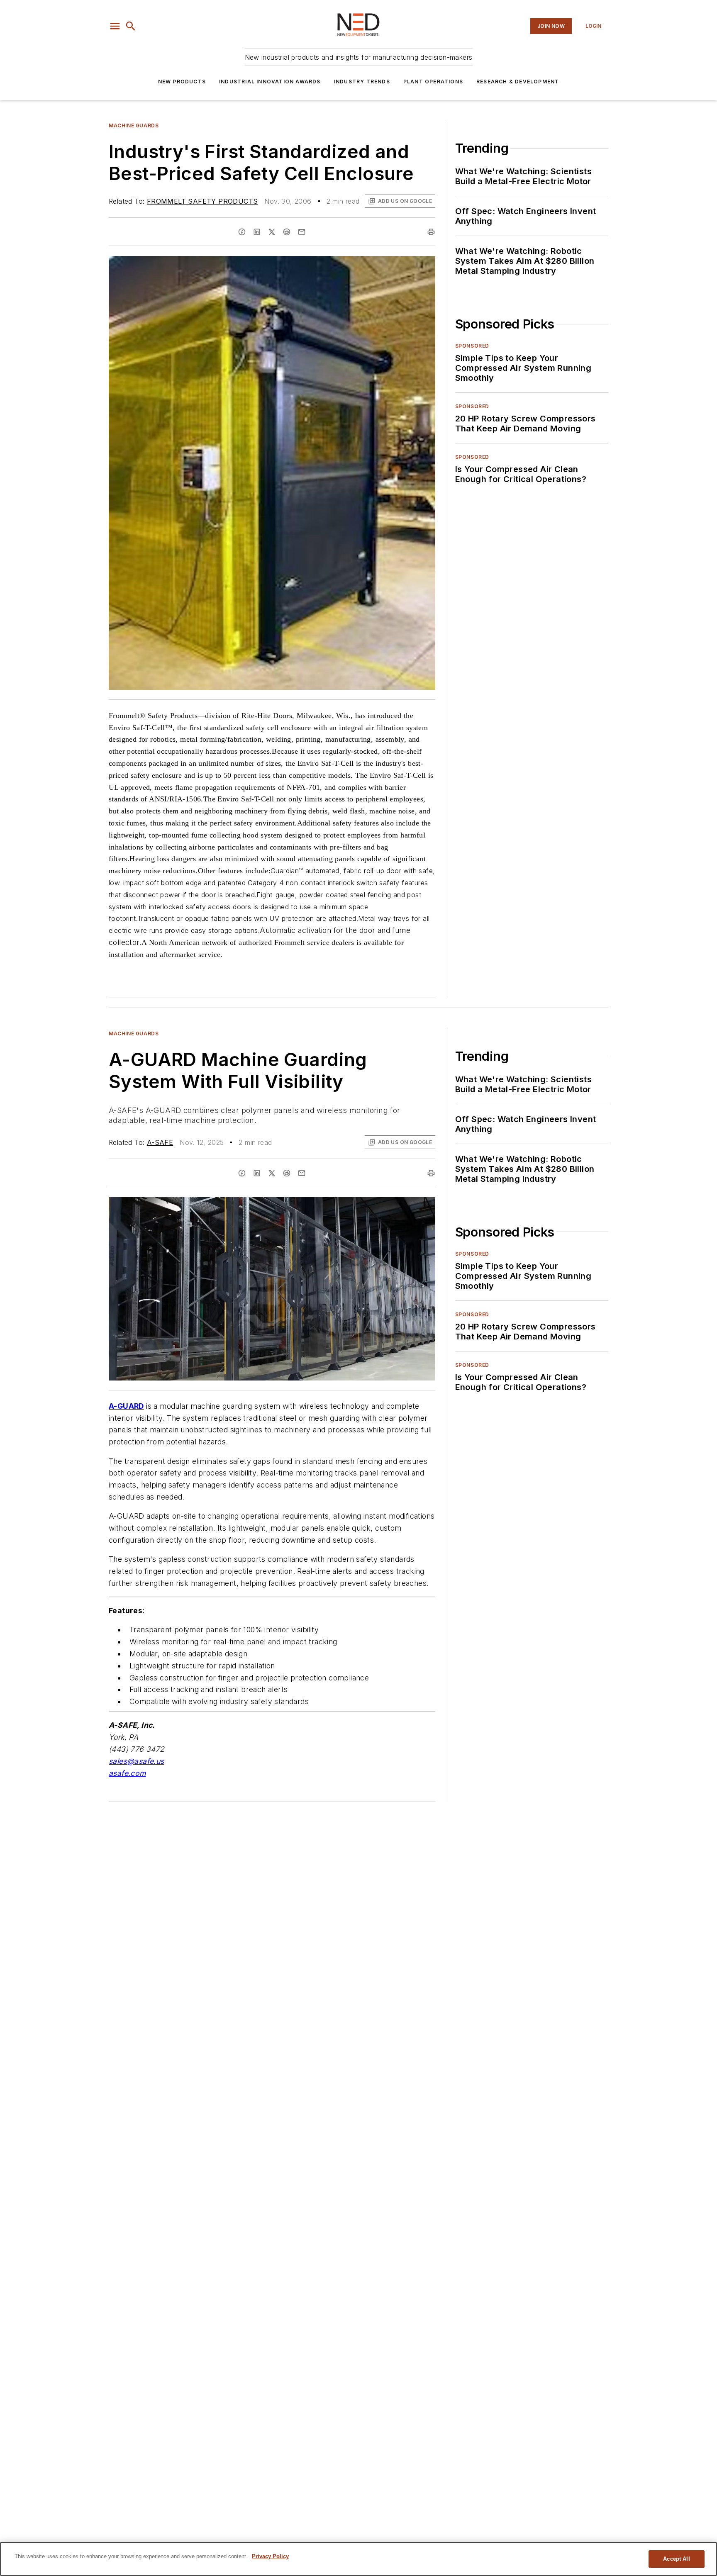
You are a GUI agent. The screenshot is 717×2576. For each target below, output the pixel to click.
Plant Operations (433, 82)
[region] (358, 2559)
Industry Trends (362, 82)
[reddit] (287, 232)
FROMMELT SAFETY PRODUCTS (202, 201)
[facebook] (242, 232)
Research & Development (518, 82)
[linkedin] (257, 232)
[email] (302, 232)
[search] (131, 26)
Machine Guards (134, 125)
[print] (431, 232)
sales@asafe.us (137, 1761)
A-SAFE (160, 1142)
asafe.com (127, 1773)
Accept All (676, 2559)
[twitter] (272, 232)
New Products (182, 82)
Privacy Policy (270, 2556)
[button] (115, 26)
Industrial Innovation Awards (270, 82)
